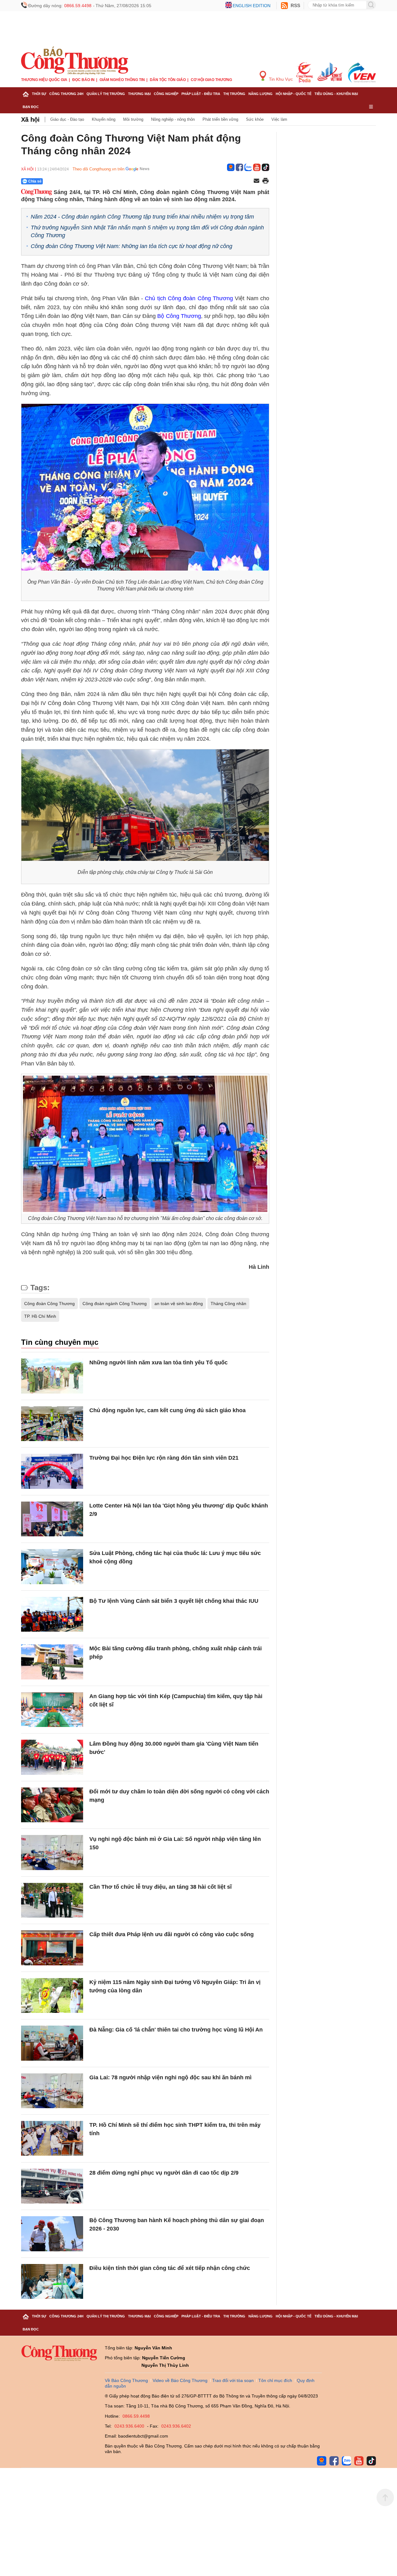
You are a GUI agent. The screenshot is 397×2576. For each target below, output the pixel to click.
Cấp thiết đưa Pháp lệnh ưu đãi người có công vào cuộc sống (172, 1934)
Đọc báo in (83, 80)
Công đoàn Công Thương (49, 1304)
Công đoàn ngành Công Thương (115, 1304)
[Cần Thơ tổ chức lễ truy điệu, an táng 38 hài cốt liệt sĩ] (52, 1900)
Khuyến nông (104, 119)
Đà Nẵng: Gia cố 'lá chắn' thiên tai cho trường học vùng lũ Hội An (176, 2030)
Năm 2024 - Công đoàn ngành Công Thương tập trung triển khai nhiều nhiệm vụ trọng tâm (142, 217)
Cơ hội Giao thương (211, 80)
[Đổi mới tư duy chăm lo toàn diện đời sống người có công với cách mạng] (52, 1805)
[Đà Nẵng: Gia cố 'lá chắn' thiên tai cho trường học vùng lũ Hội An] (52, 2043)
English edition (252, 6)
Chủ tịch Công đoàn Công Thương (189, 298)
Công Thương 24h (66, 94)
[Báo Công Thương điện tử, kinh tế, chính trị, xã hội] (75, 60)
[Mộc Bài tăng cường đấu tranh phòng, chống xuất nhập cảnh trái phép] (52, 1662)
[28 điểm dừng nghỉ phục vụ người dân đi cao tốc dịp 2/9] (52, 2186)
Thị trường (234, 94)
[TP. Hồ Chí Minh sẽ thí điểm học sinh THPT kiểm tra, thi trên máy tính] (52, 2138)
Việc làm (279, 119)
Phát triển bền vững (220, 119)
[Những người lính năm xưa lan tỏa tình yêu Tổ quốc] (52, 1376)
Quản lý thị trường (106, 94)
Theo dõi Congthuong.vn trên (98, 169)
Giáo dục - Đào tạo (67, 119)
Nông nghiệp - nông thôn (173, 119)
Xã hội (30, 120)
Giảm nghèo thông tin (122, 80)
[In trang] (265, 181)
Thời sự (39, 94)
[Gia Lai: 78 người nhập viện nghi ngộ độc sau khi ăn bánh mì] (52, 2091)
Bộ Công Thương (179, 316)
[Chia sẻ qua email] (256, 181)
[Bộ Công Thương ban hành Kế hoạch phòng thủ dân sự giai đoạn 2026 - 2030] (52, 2234)
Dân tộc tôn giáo (168, 80)
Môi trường (133, 119)
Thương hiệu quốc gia (44, 80)
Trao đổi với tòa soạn (233, 2380)
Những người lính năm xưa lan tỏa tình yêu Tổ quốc (158, 1363)
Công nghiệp (166, 94)
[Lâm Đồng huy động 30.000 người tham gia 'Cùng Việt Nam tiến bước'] (52, 1757)
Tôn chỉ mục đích (275, 2380)
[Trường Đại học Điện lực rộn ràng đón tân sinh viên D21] (52, 1471)
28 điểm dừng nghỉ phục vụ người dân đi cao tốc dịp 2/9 (164, 2173)
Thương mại (139, 94)
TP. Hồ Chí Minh (40, 1316)
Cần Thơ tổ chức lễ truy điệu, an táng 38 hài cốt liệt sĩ (161, 1887)
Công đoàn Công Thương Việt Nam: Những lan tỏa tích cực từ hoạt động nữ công (132, 246)
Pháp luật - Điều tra (201, 94)
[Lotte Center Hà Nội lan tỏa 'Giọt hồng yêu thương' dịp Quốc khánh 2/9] (52, 1519)
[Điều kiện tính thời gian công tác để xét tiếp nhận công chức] (52, 2282)
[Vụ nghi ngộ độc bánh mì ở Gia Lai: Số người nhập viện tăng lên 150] (52, 1853)
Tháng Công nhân (228, 1304)
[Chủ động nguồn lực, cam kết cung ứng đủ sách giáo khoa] (52, 1424)
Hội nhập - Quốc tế (294, 94)
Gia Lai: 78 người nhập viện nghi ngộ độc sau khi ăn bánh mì (170, 2077)
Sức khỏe (255, 119)
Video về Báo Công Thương (180, 2380)
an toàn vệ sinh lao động (179, 1304)
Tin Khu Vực (280, 79)
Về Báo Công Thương (126, 2380)
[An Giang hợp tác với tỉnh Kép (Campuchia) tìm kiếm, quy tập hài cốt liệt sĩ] (52, 1710)
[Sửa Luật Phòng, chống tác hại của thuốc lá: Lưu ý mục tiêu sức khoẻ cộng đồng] (52, 1567)
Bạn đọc (31, 107)
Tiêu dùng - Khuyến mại (336, 94)
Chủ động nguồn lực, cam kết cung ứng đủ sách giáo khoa (167, 1410)
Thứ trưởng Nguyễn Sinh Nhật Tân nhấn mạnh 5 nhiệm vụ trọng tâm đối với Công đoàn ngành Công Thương (147, 231)
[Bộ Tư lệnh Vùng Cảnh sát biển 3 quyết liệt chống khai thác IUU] (52, 1614)
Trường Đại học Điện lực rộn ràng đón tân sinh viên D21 (164, 1458)
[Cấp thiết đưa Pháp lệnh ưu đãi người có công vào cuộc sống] (52, 1948)
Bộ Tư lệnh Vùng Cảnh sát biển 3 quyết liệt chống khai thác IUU (174, 1601)
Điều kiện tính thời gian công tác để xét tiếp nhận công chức (170, 2268)
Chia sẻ (35, 181)
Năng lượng (261, 94)
